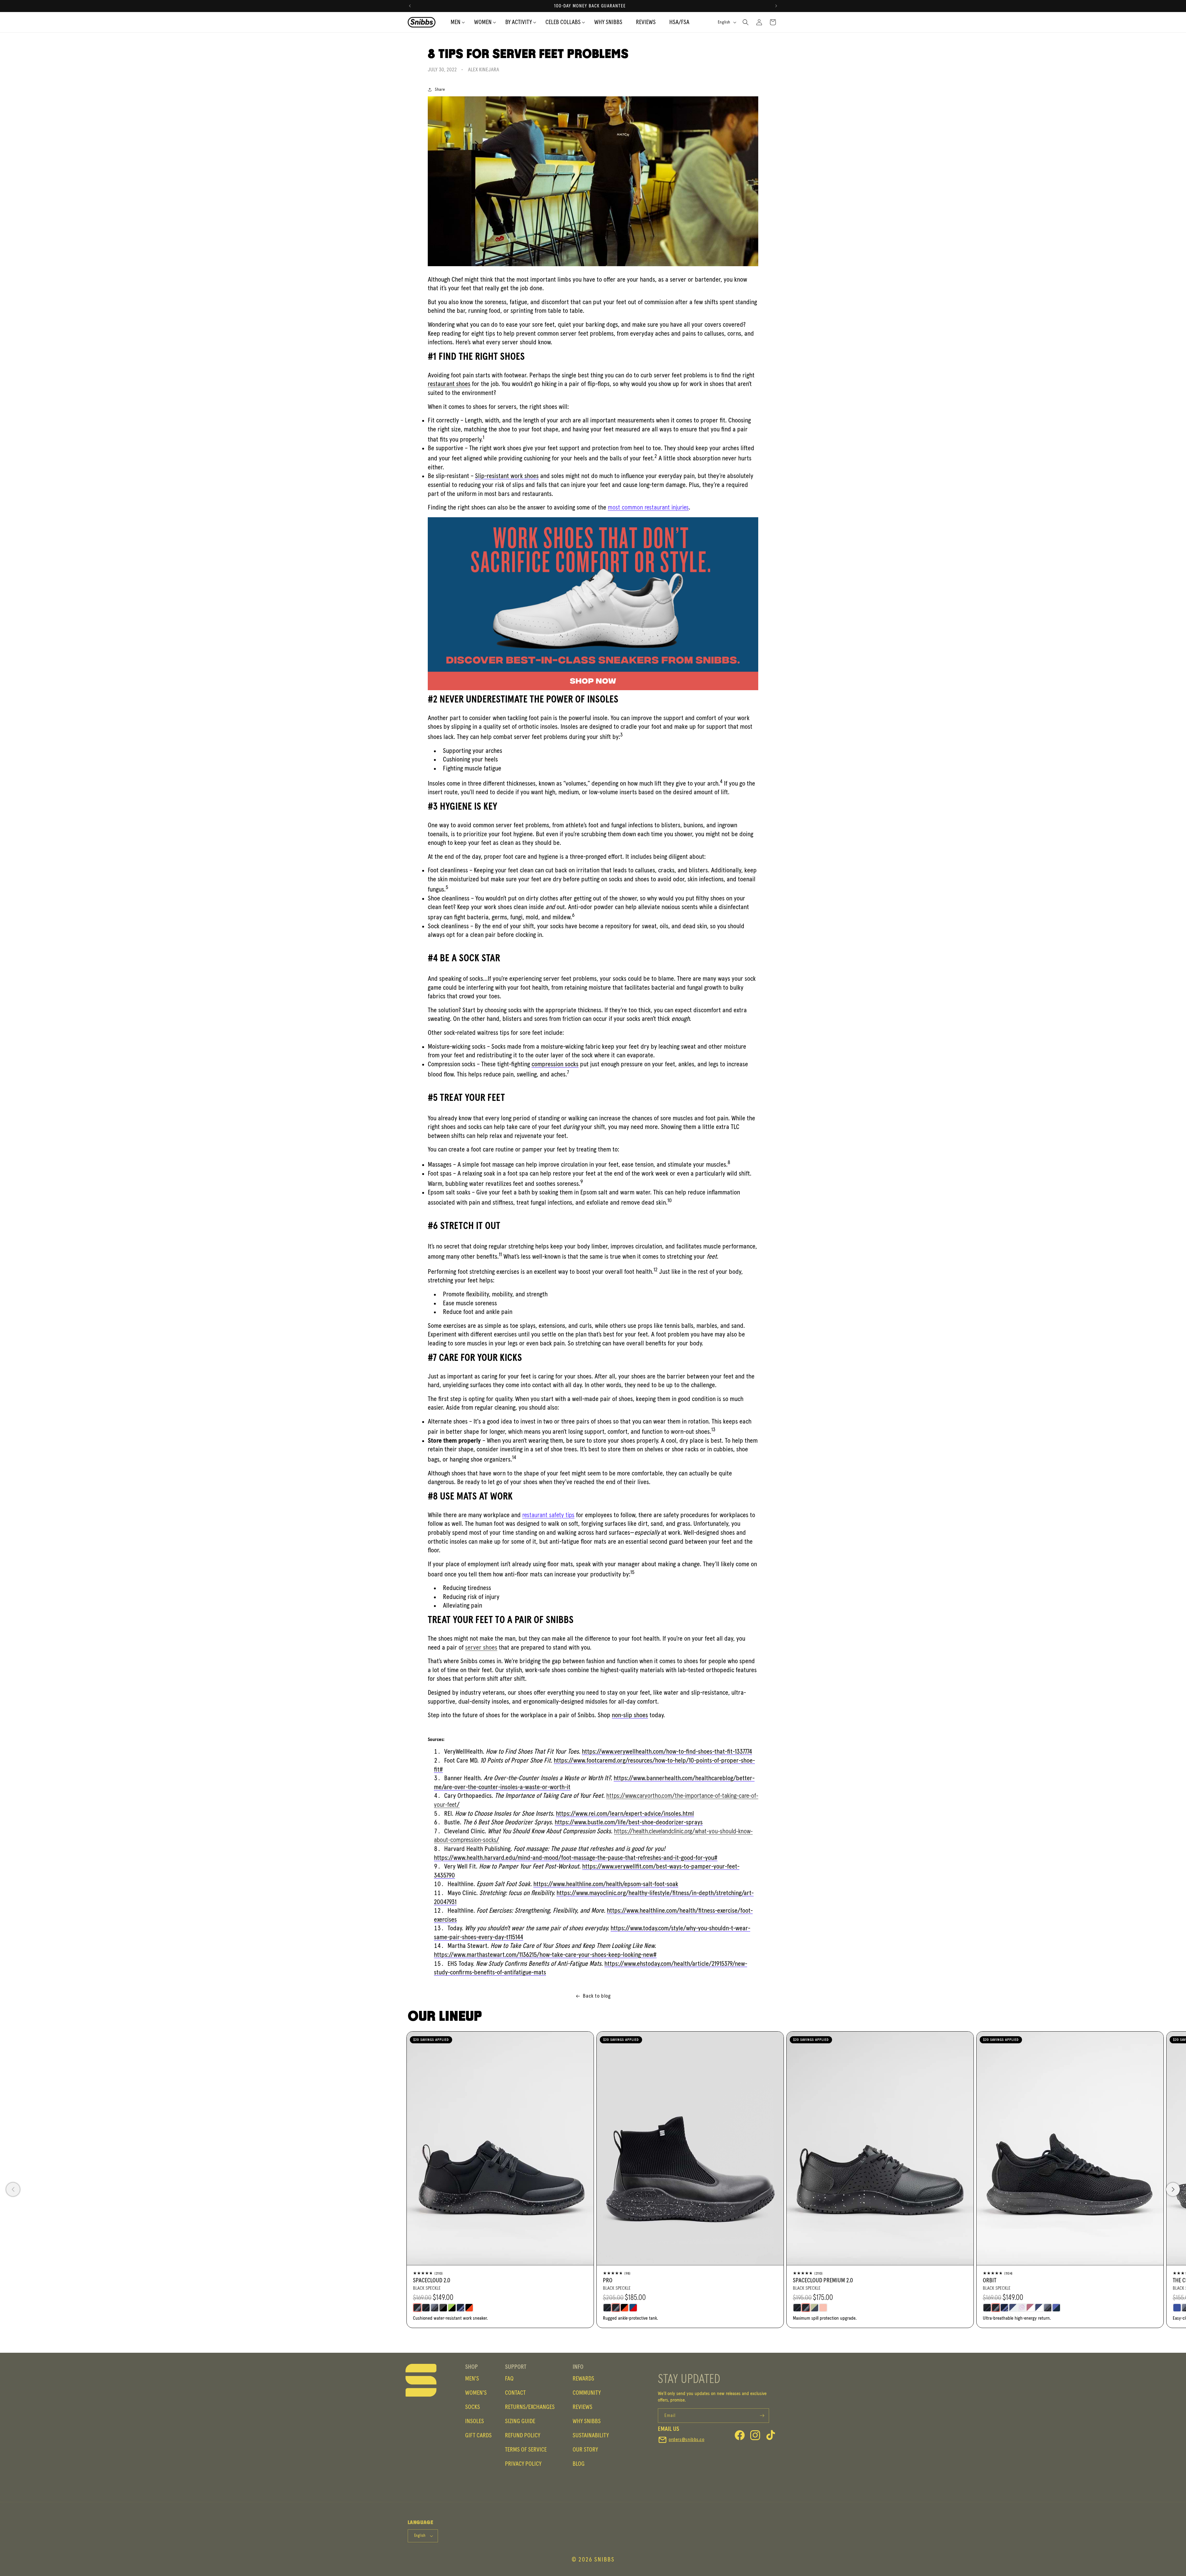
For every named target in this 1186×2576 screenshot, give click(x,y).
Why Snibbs (587, 2421)
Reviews (582, 2407)
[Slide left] (13, 2189)
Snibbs (604, 2560)
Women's (476, 2393)
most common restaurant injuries (648, 508)
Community (587, 2393)
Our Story (585, 2450)
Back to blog (597, 1996)
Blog (579, 2464)
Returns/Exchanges (530, 2407)
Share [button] (440, 90)
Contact (515, 2393)
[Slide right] (1173, 2189)
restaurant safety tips (548, 1515)
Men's (472, 2379)
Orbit (990, 2280)
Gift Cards (478, 2435)
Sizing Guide (520, 2421)
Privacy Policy (523, 2464)
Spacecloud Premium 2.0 (823, 2280)
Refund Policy (523, 2435)
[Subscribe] (762, 2416)
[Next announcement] (776, 6)
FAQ (509, 2379)
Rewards (583, 2379)
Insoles (475, 2421)
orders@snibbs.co (687, 2440)
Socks (473, 2407)
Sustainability (591, 2435)
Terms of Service (526, 2450)
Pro (608, 2280)
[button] (519, 22)
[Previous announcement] (410, 6)
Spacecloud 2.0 (432, 2280)
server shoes (481, 1648)
